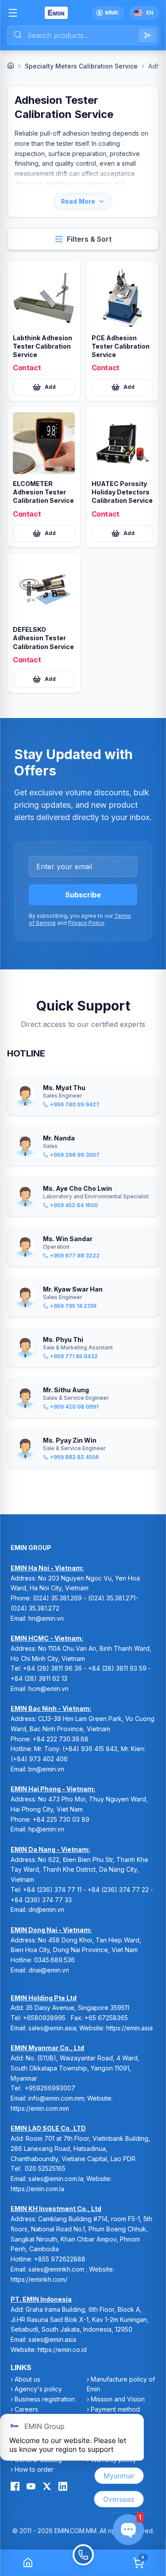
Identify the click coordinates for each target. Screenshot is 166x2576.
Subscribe (83, 895)
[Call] (83, 2563)
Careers (26, 2409)
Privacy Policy (86, 923)
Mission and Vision (118, 2399)
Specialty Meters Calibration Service (81, 66)
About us (27, 2379)
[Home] (11, 65)
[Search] (147, 35)
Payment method (115, 2409)
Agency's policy (38, 2389)
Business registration (45, 2399)
